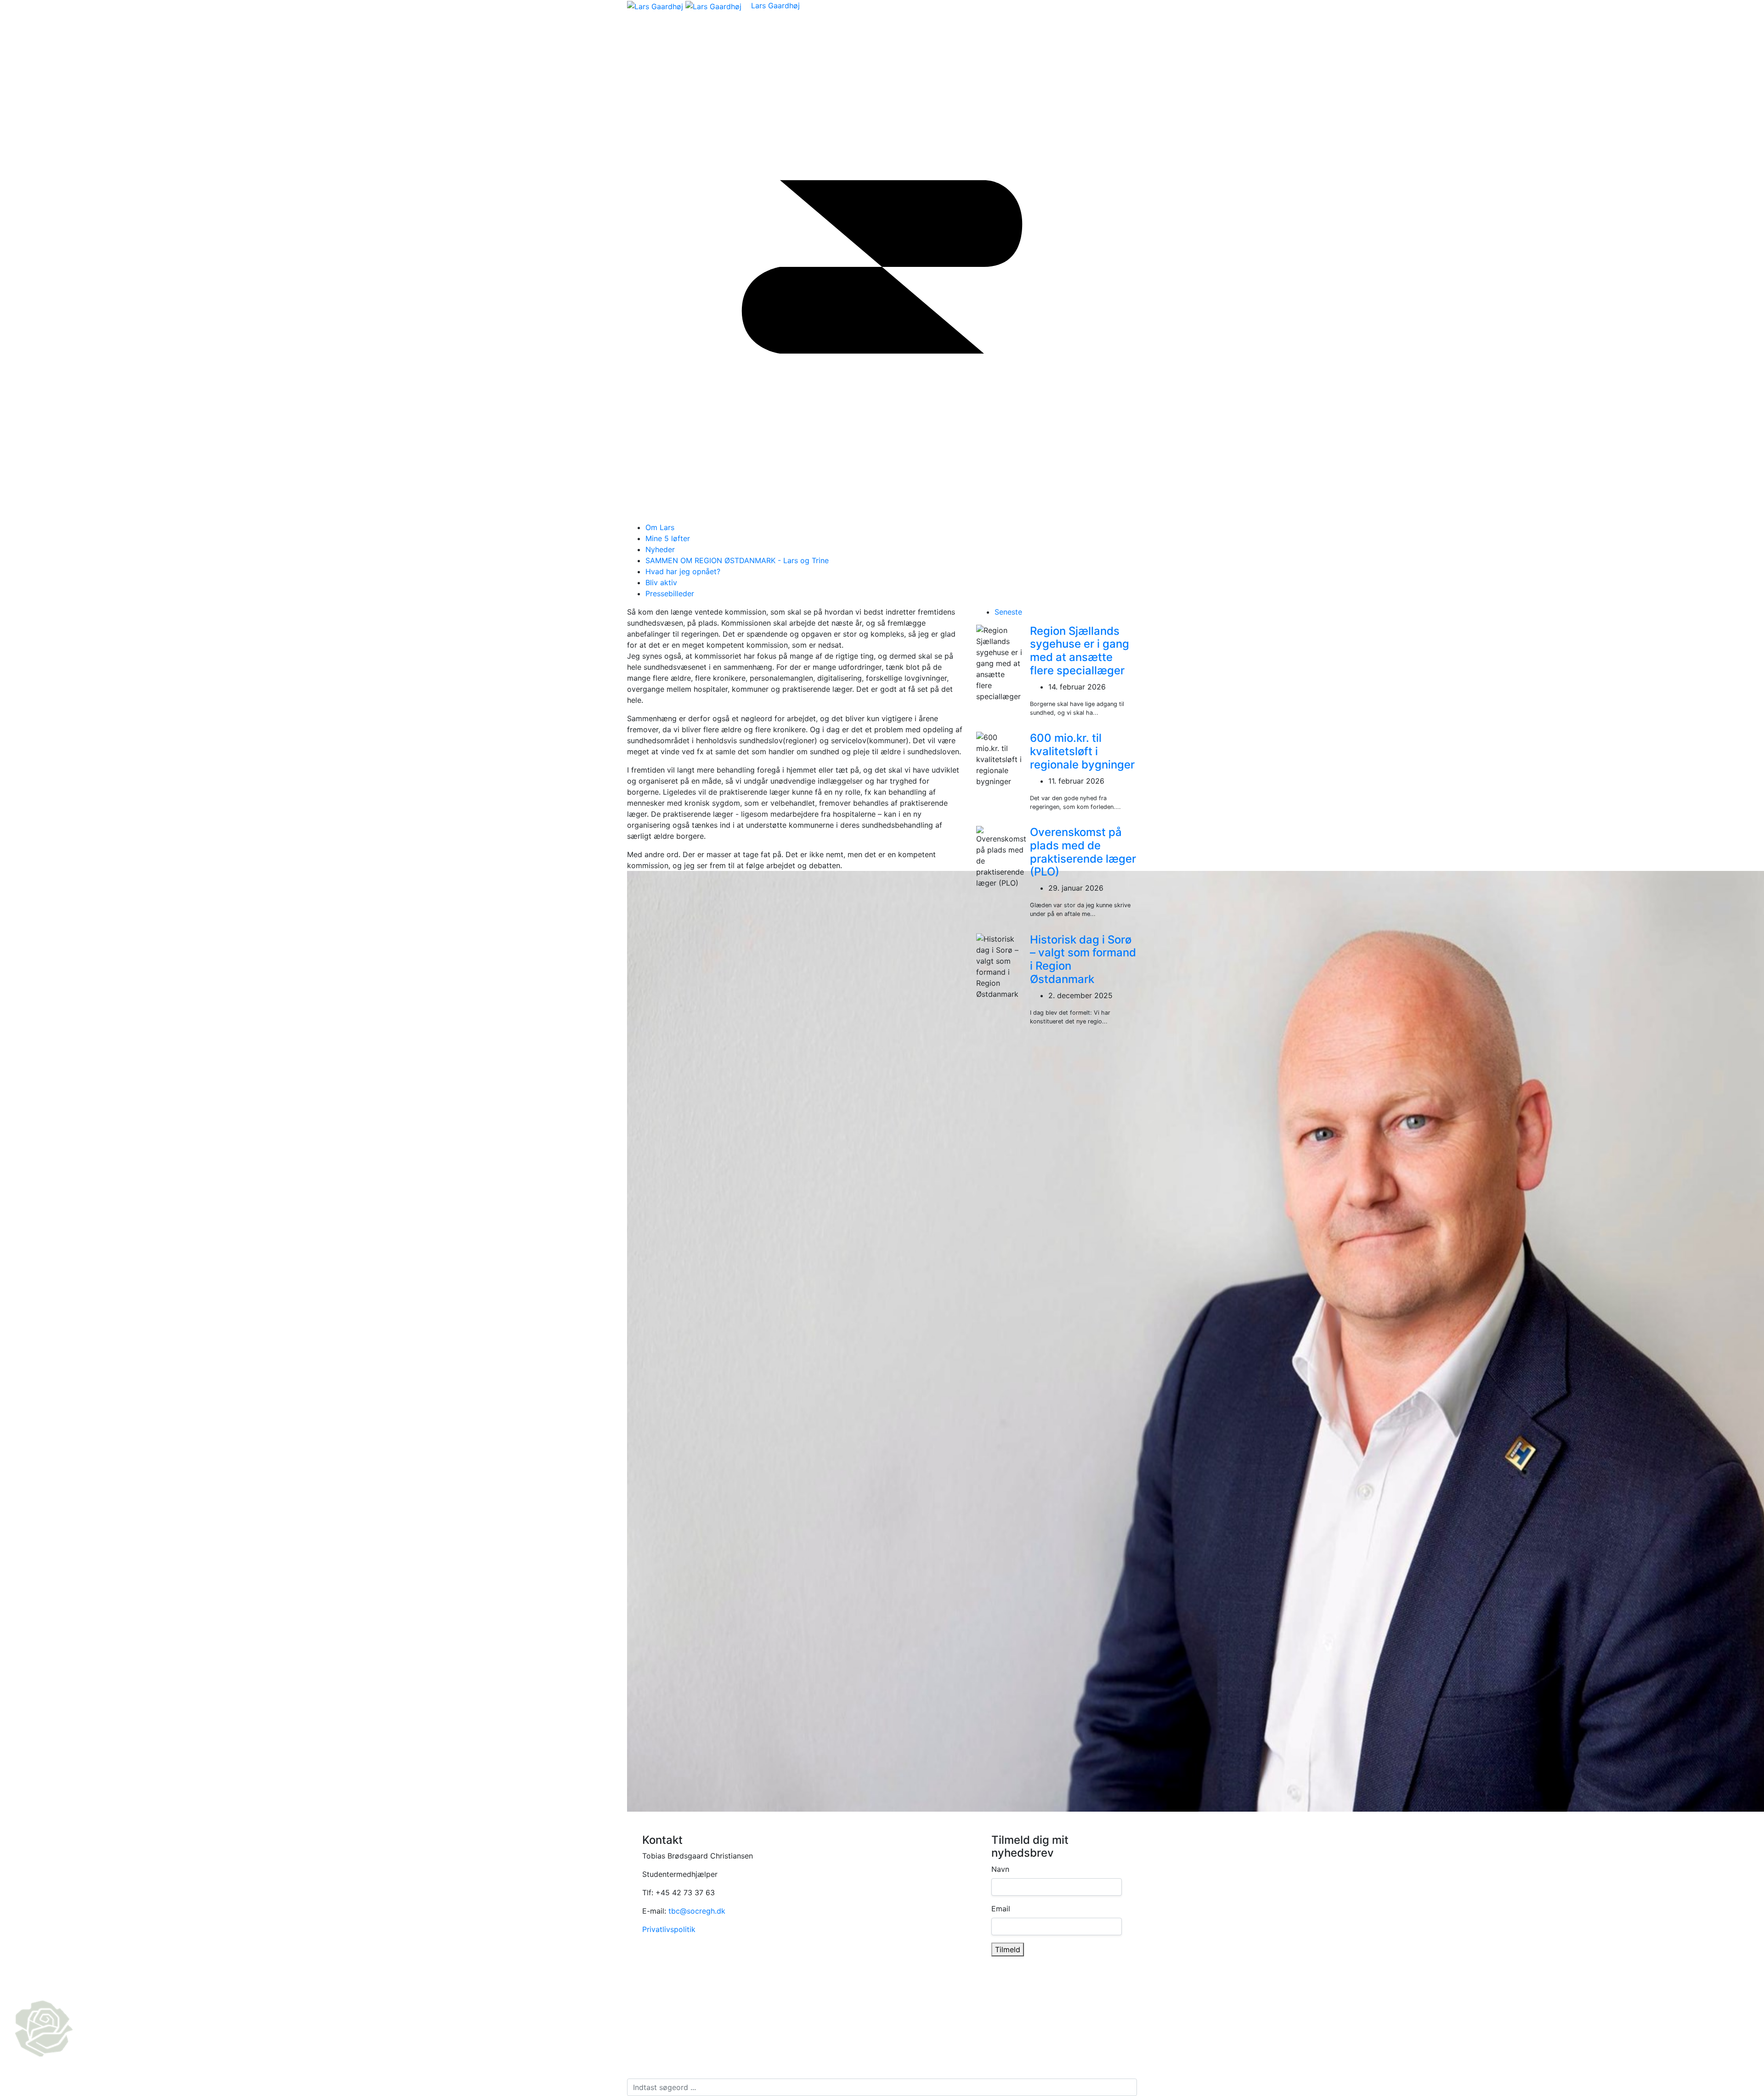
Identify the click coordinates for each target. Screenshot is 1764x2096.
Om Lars (660, 527)
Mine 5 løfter (668, 538)
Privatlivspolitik (669, 1929)
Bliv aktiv (661, 582)
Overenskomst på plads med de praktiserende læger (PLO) (1083, 852)
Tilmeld (1008, 1949)
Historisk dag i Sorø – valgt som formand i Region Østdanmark (1083, 959)
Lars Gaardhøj (775, 6)
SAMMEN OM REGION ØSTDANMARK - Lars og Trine (737, 560)
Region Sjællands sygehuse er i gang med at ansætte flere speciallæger (1080, 651)
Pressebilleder (670, 593)
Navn (1000, 1869)
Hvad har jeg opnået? (683, 571)
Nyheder (660, 549)
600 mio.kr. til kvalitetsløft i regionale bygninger (1082, 751)
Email (1001, 1909)
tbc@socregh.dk (697, 1911)
